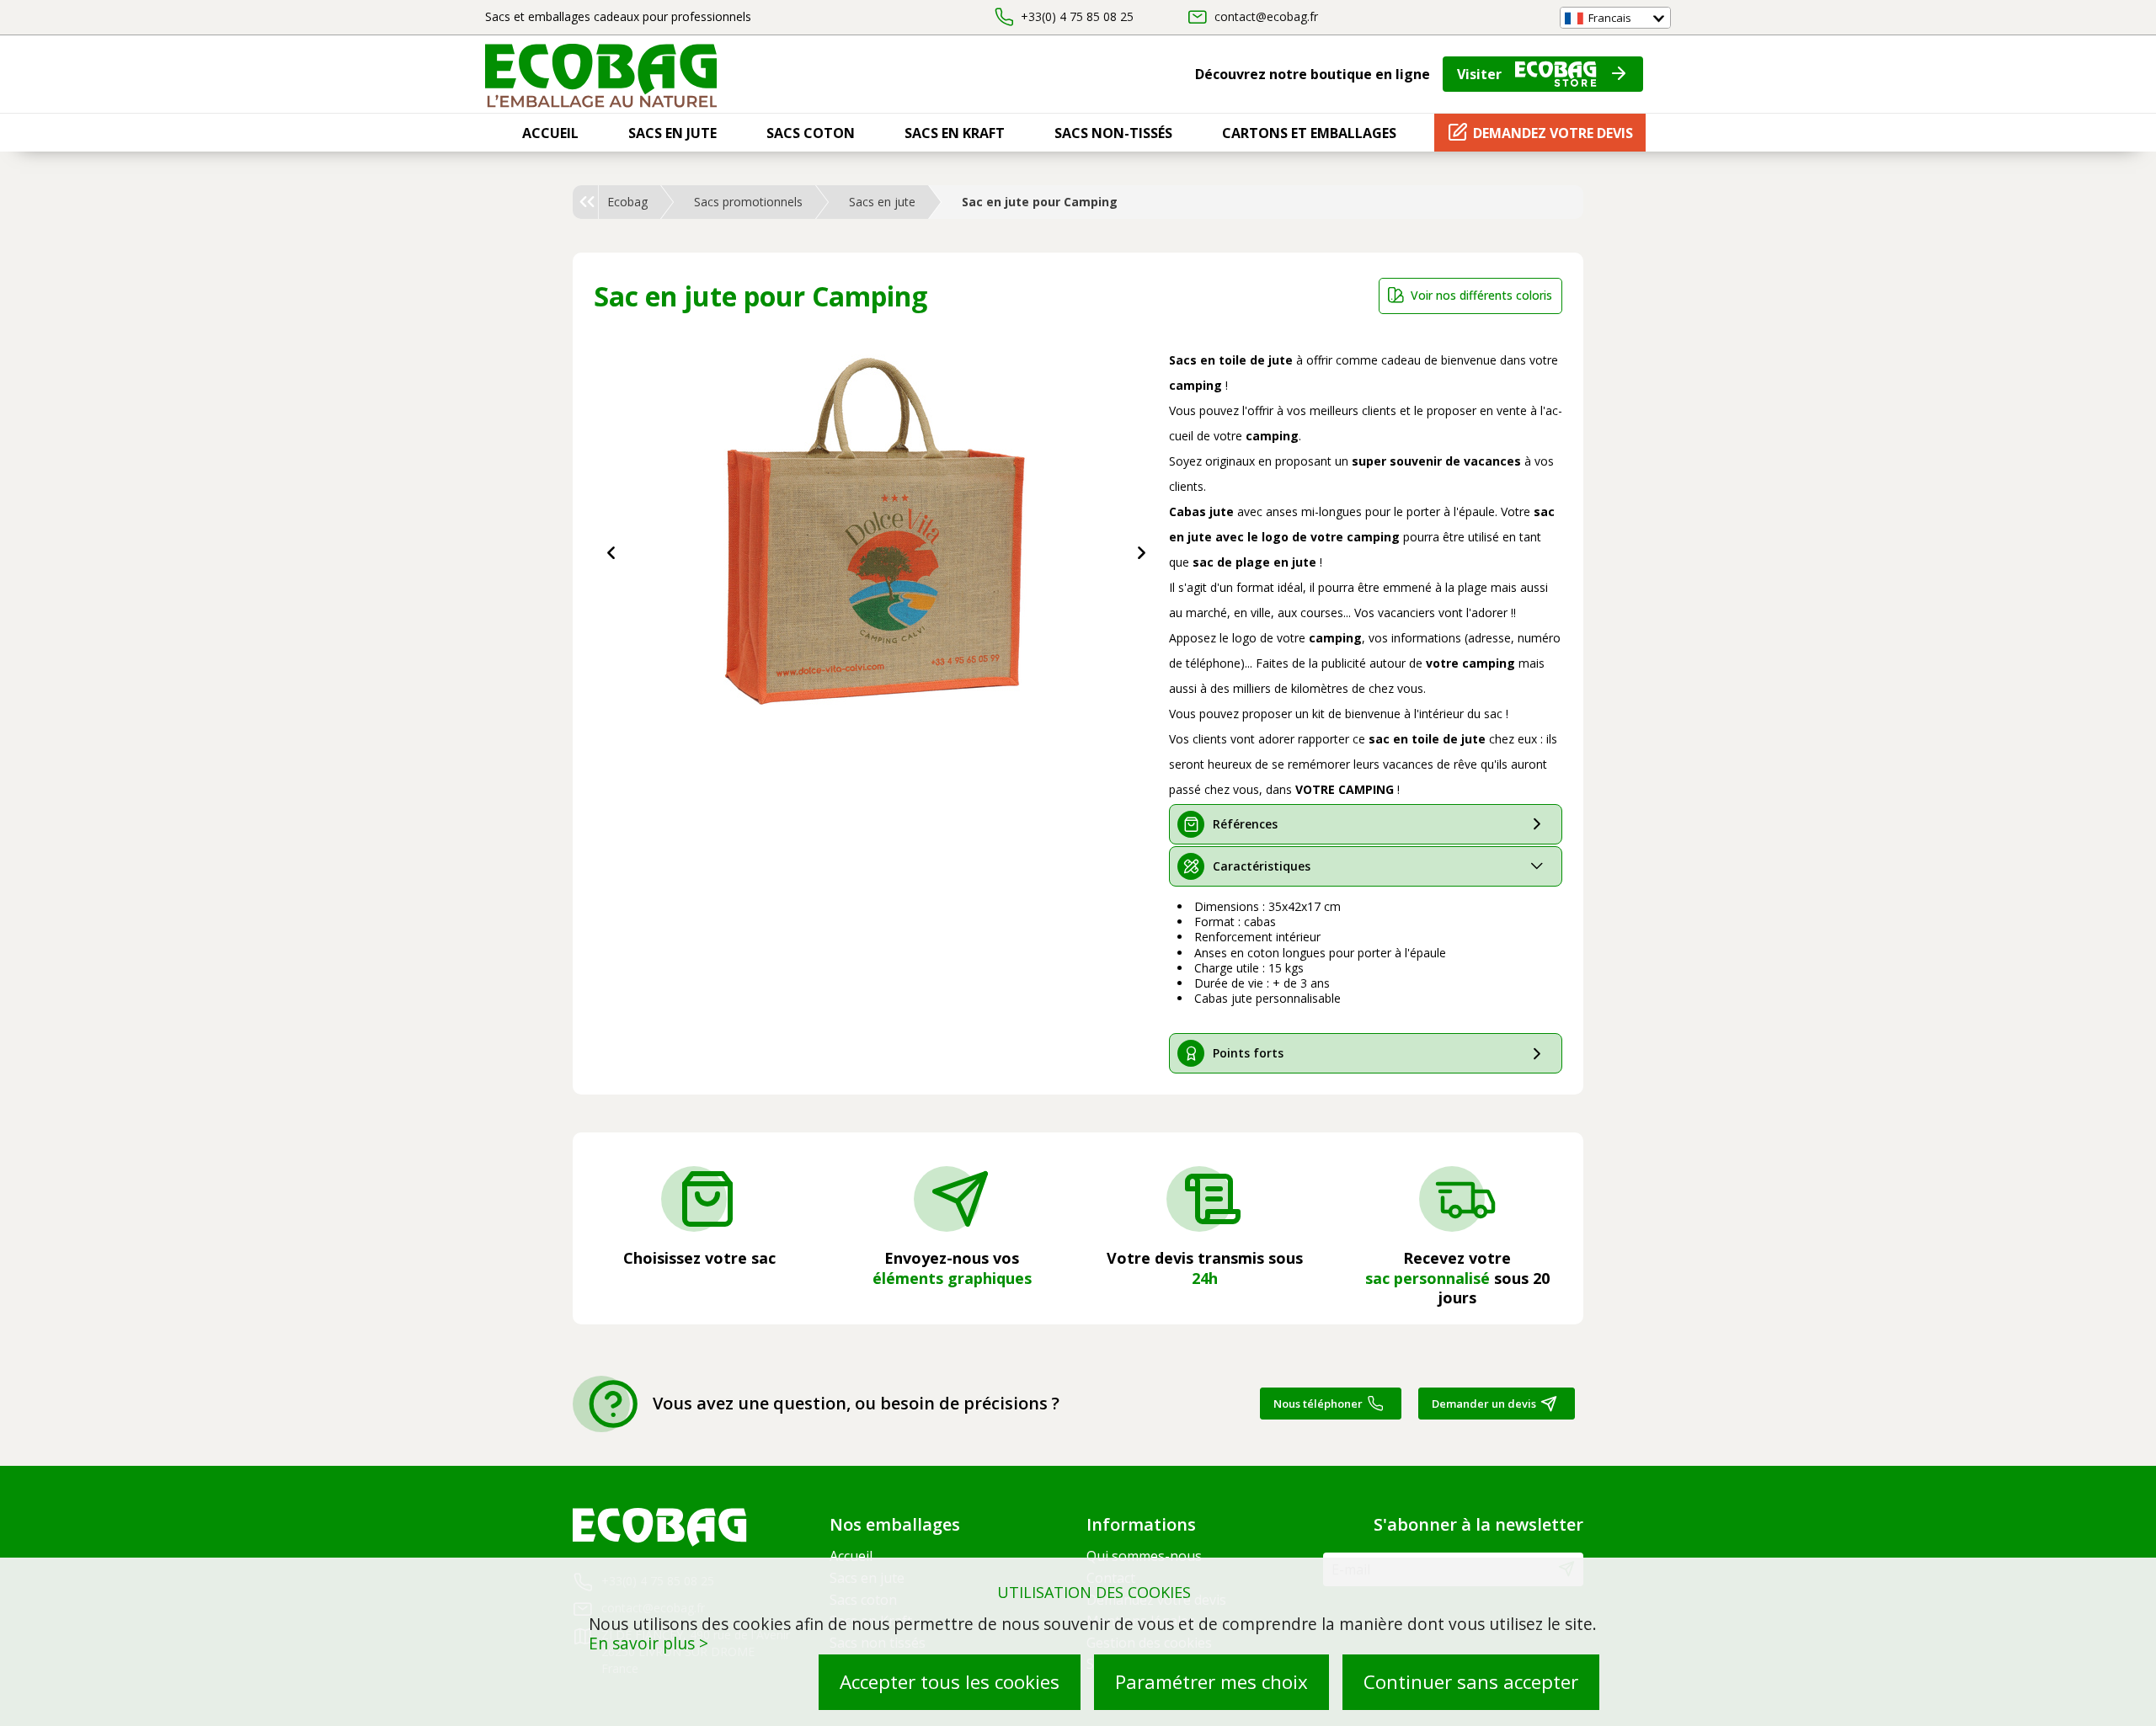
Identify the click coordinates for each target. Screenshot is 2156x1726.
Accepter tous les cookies (950, 1682)
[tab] (1366, 824)
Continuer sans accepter (1471, 1682)
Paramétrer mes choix (1211, 1682)
